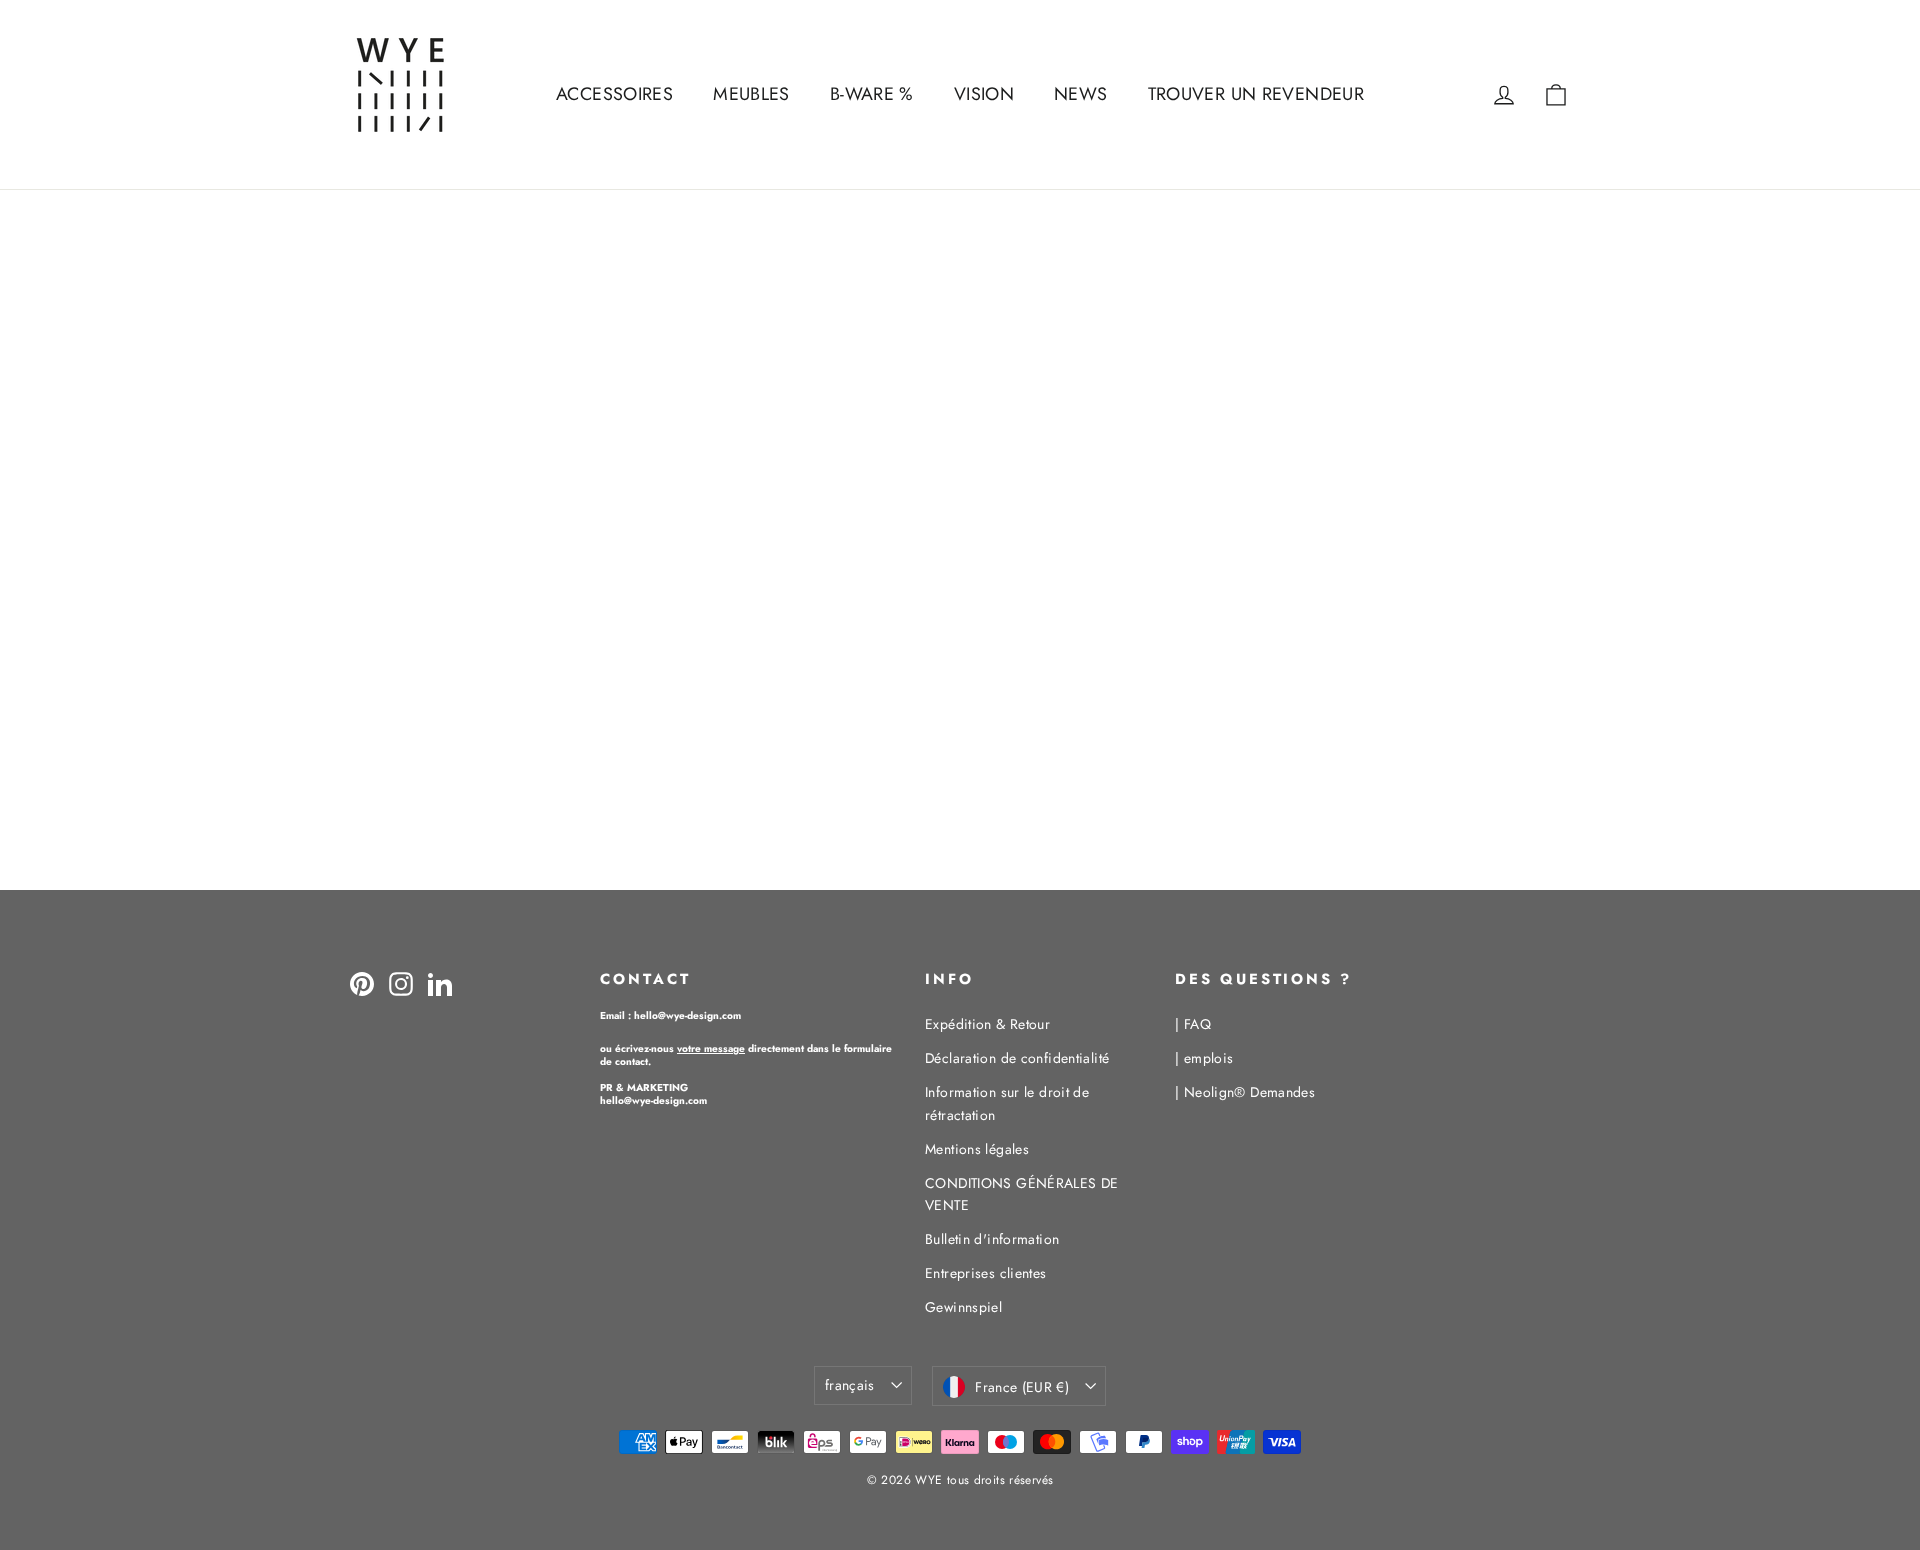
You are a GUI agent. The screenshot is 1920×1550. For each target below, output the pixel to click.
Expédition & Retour (987, 1024)
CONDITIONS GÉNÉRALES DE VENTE (1022, 1194)
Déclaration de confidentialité (1017, 1058)
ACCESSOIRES (614, 94)
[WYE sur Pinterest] (362, 983)
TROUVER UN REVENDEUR (1256, 94)
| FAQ (1193, 1024)
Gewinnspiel (963, 1307)
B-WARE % (872, 94)
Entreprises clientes (986, 1273)
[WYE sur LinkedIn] (440, 983)
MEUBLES (751, 94)
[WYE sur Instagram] (401, 983)
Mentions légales (977, 1149)
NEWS (1081, 94)
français (850, 1385)
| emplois (1204, 1058)
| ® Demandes (1245, 1092)
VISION (984, 94)
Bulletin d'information (992, 1239)
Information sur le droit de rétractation (1007, 1103)
